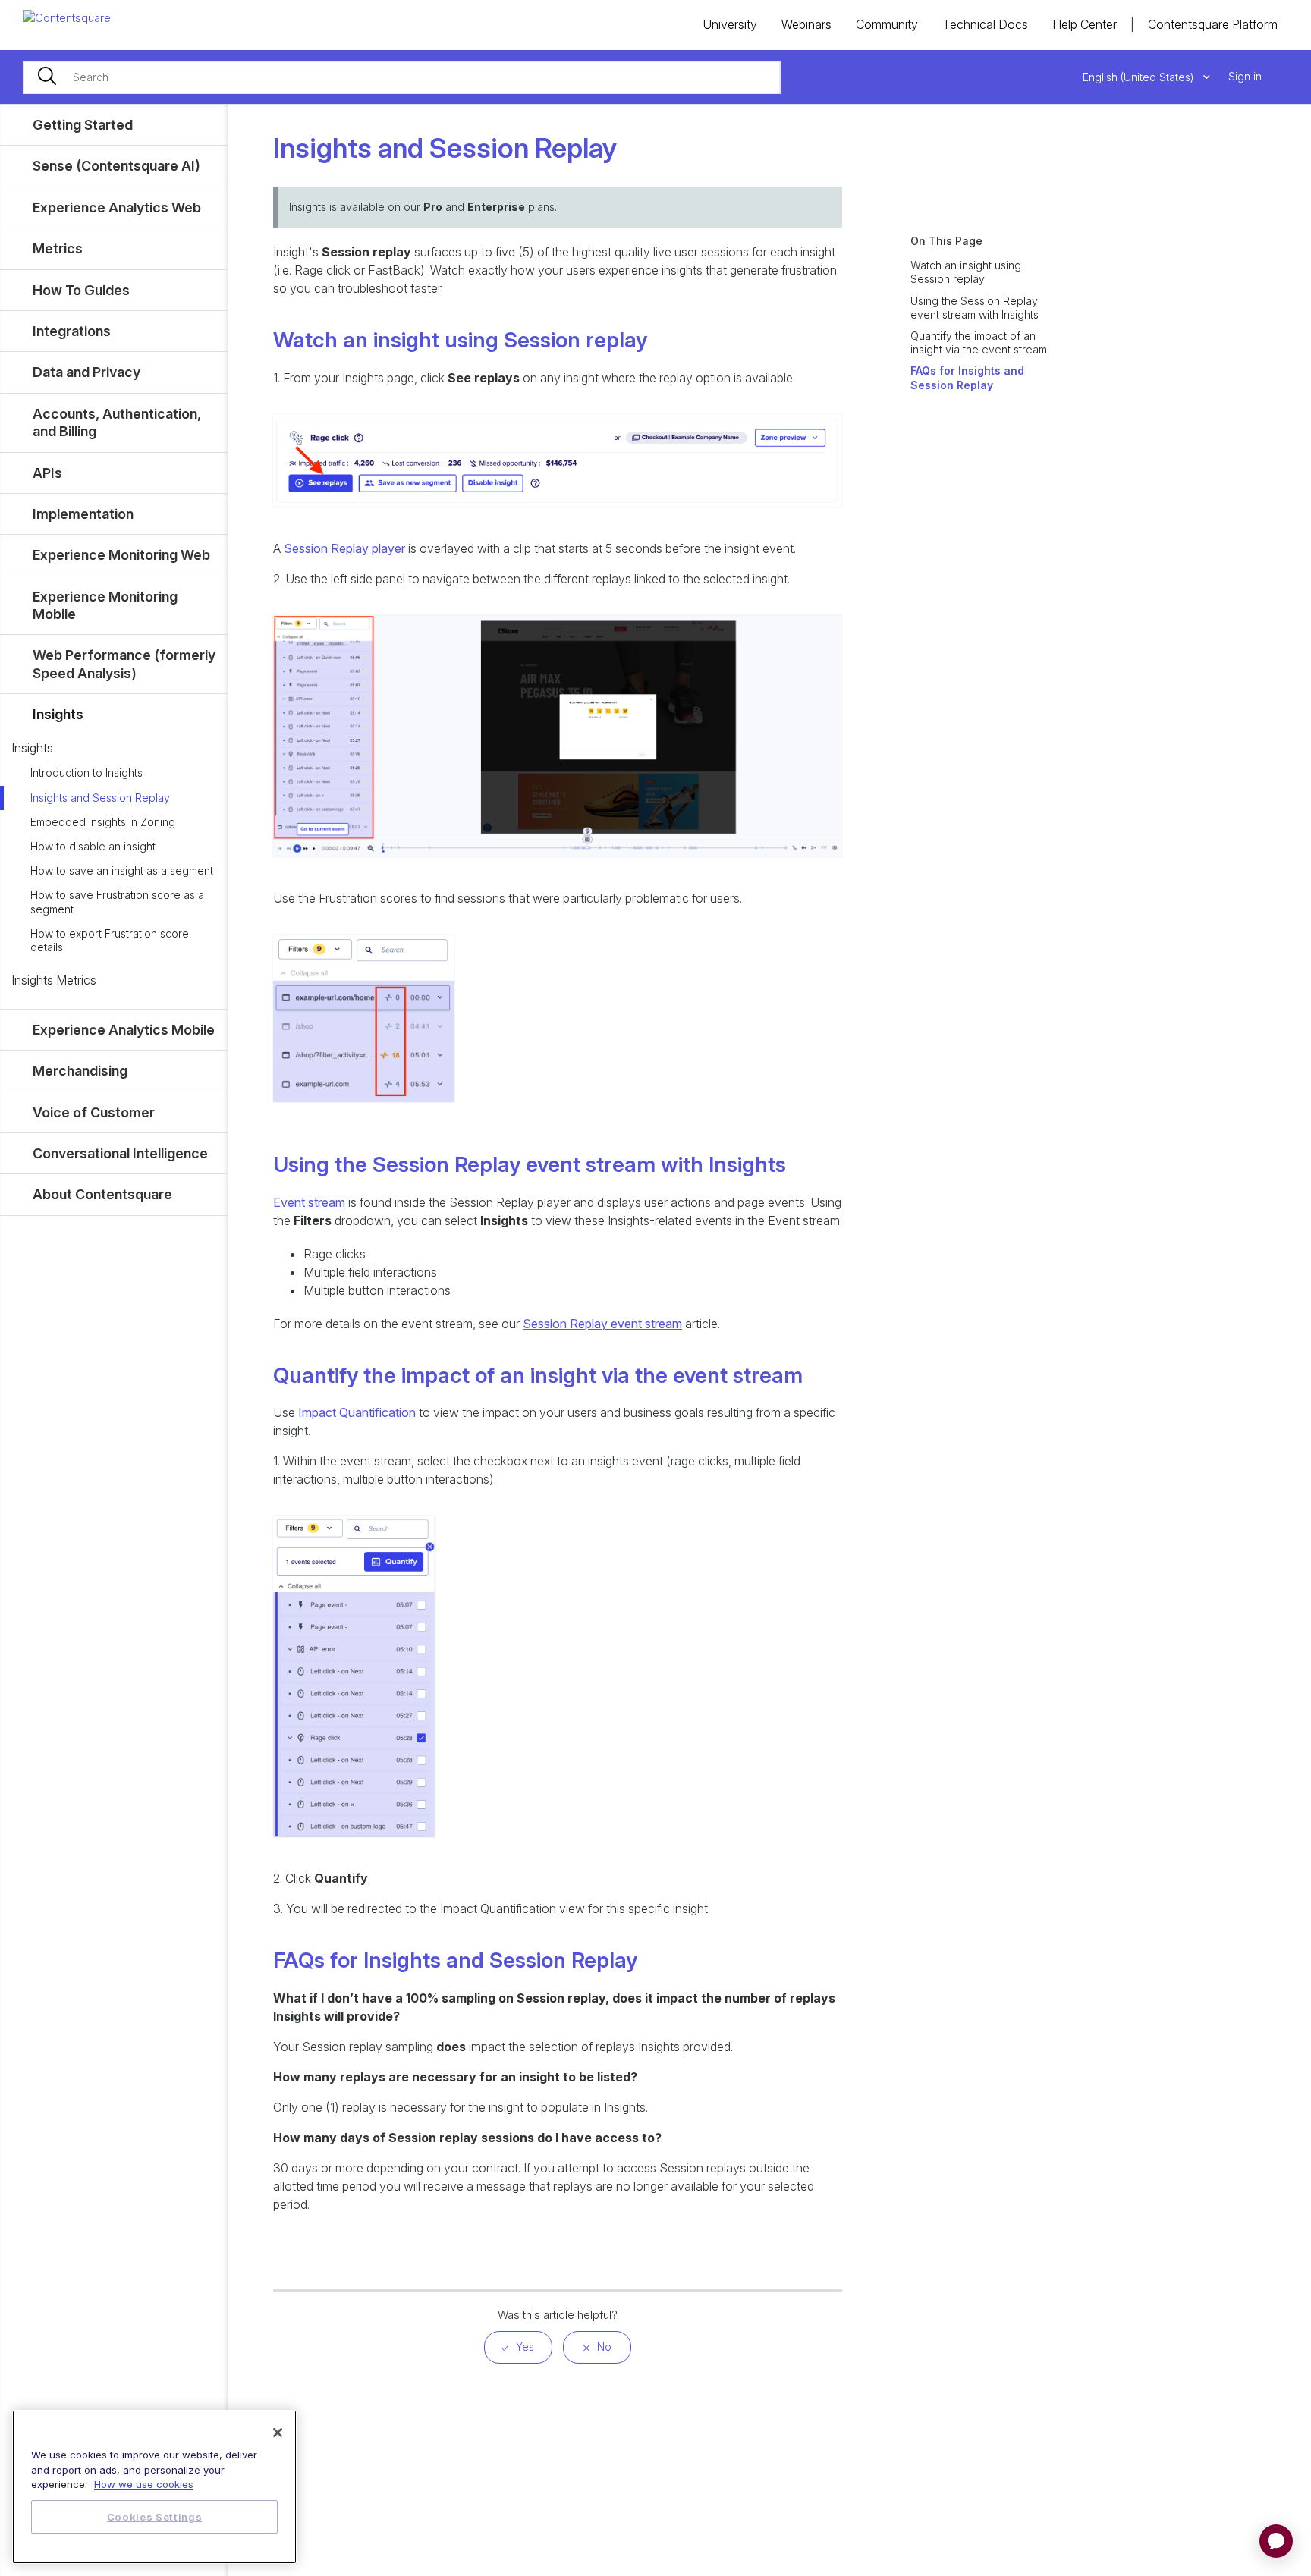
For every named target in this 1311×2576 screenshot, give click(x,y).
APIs (47, 473)
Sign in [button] (1245, 76)
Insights (58, 714)
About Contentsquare (102, 1194)
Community (887, 24)
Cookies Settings (155, 2517)
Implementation (83, 514)
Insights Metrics (54, 980)
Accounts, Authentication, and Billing (117, 423)
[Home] (67, 17)
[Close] (278, 2433)
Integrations (72, 331)
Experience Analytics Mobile (124, 1030)
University (730, 24)
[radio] (518, 2347)
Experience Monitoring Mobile (105, 605)
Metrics (58, 248)
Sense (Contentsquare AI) (116, 166)
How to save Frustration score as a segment (117, 902)
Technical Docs (985, 24)
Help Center (1085, 24)
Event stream (309, 1202)
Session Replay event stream (602, 1324)
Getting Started (83, 125)
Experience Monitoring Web (121, 555)
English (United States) (1140, 77)
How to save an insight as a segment (122, 870)
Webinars (806, 24)
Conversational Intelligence (120, 1153)
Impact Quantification (357, 1412)
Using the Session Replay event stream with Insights (975, 308)
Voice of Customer (94, 1112)
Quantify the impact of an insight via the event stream (979, 342)
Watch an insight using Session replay (966, 272)
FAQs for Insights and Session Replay (967, 377)
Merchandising (80, 1071)
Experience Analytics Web (117, 207)
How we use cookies (144, 2484)
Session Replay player (344, 548)
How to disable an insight (93, 846)
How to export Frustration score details (110, 940)
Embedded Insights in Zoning (103, 822)
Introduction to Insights (86, 773)
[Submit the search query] (47, 77)
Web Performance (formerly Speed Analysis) (124, 664)
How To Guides (81, 290)
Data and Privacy (86, 372)
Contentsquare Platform (1213, 24)
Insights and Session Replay (100, 798)
